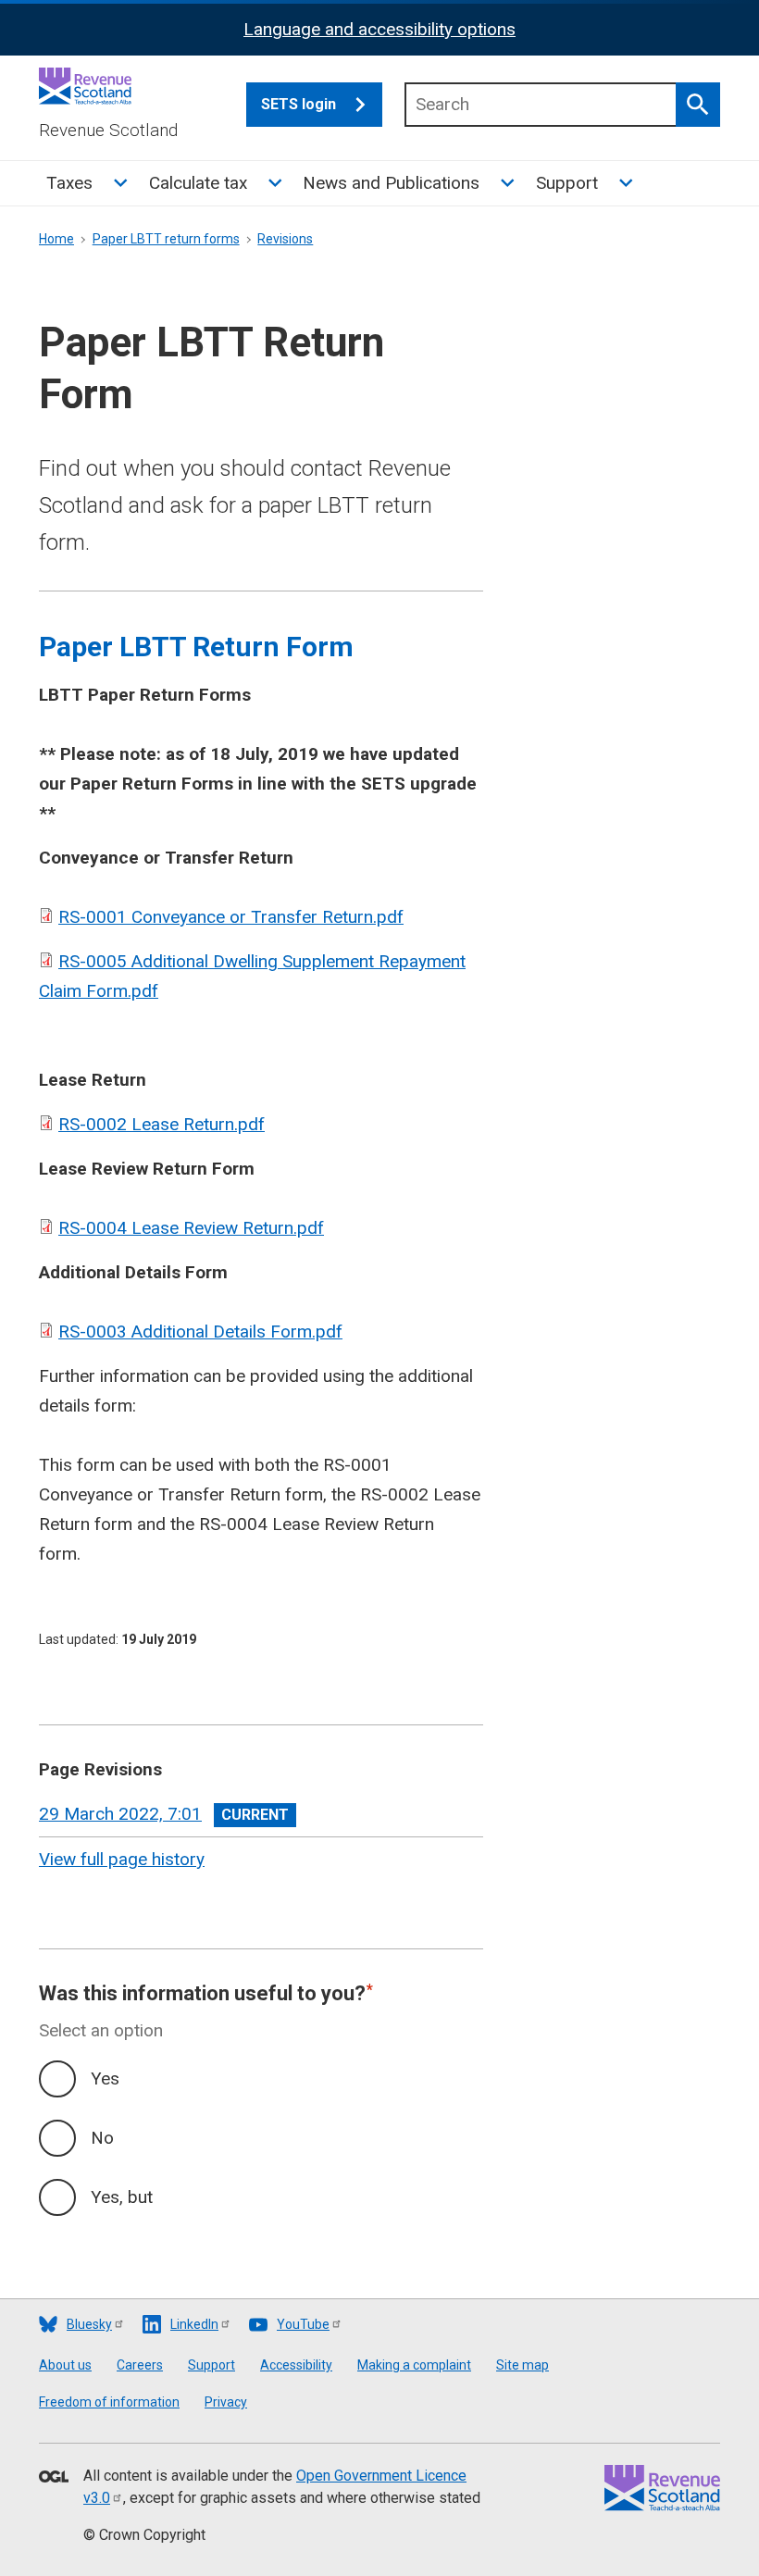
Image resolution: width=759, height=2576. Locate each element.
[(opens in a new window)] (54, 2478)
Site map (523, 2365)
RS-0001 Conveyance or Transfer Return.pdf (231, 917)
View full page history (122, 1859)
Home (56, 239)
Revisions (285, 239)
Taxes (69, 183)
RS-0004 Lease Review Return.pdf (191, 1228)
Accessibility (296, 2365)
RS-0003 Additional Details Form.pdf (200, 1332)
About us (65, 2365)
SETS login (299, 104)
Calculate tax (198, 183)
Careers (140, 2365)
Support (567, 183)
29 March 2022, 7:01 (120, 1814)
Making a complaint (414, 2365)
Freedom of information (109, 2402)
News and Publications (391, 183)
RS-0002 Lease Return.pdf (162, 1124)
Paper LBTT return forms (166, 239)
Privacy (226, 2402)
